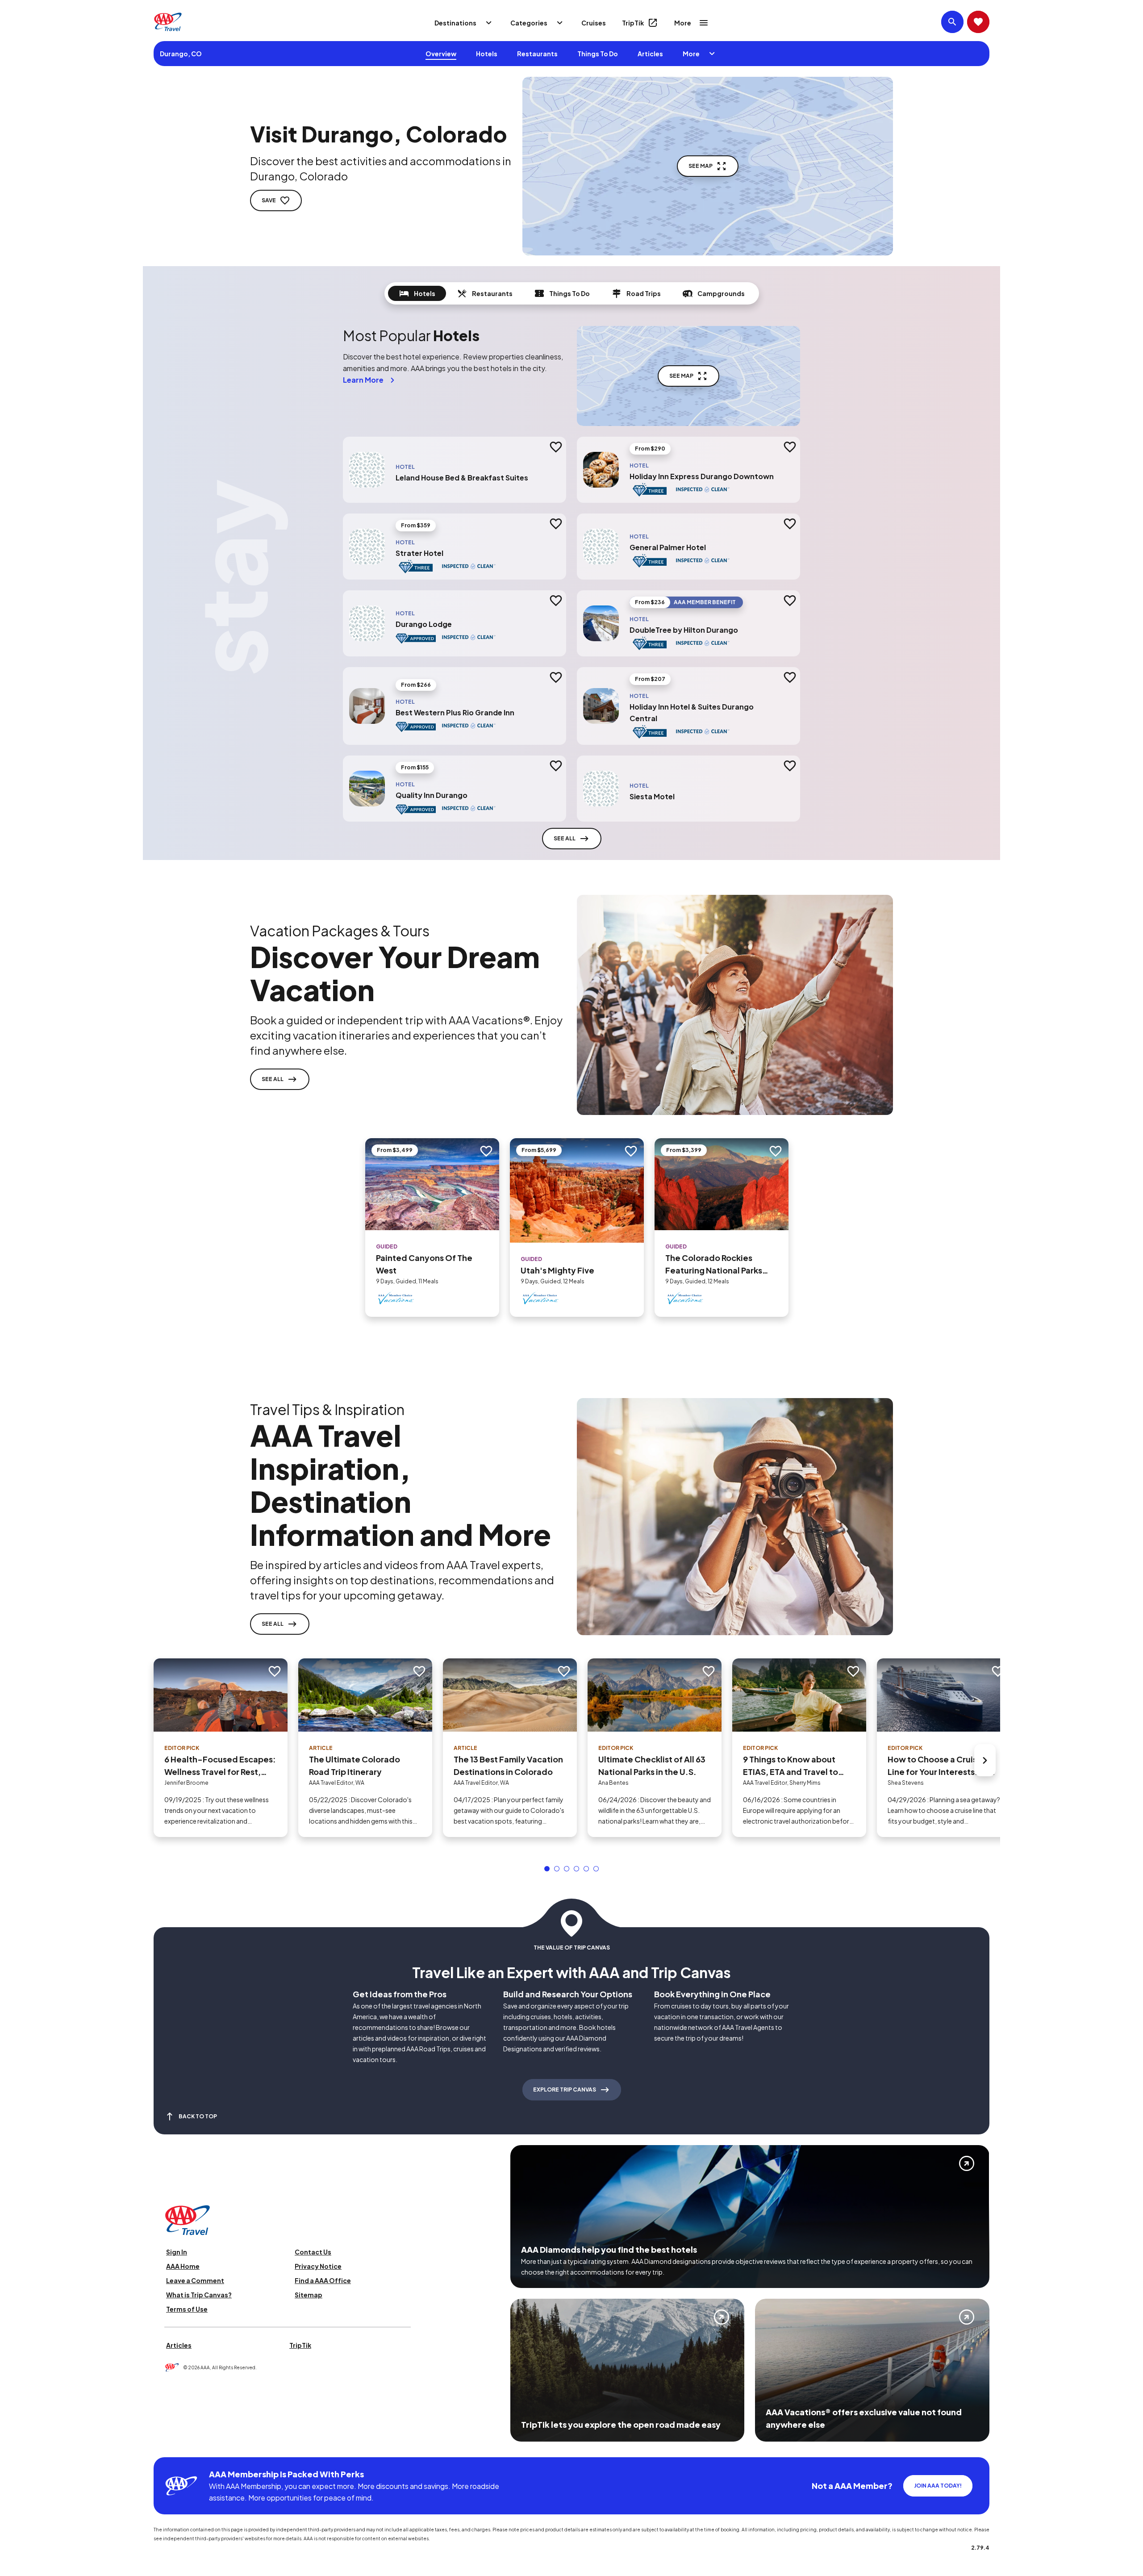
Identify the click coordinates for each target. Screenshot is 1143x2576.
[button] (547, 1869)
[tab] (417, 293)
